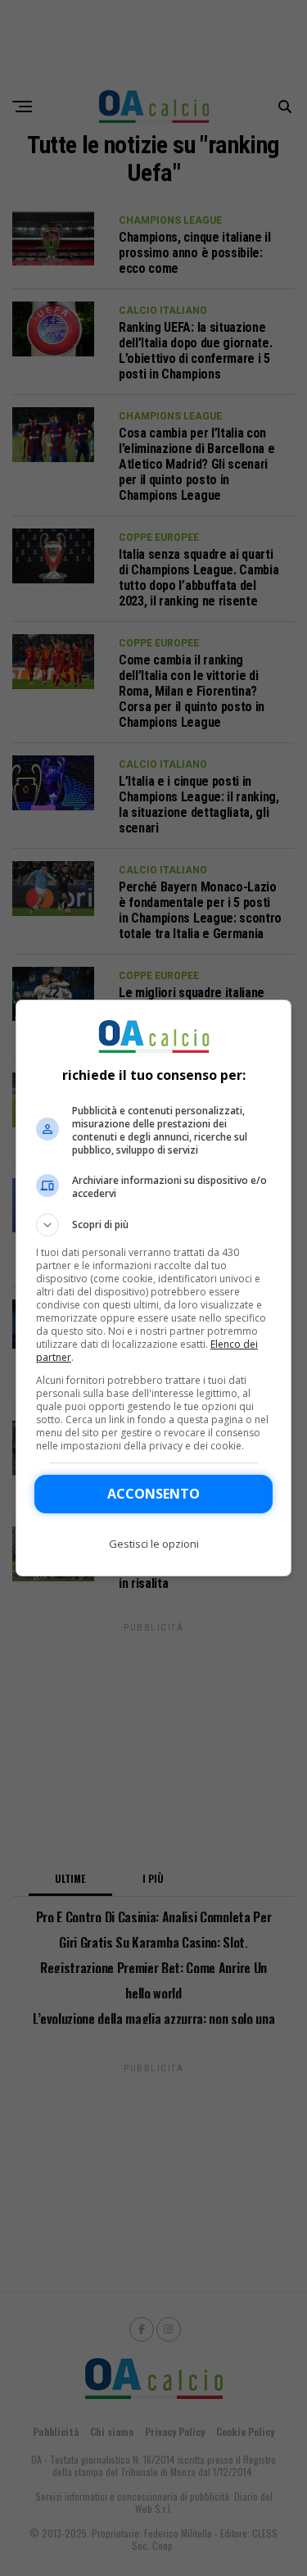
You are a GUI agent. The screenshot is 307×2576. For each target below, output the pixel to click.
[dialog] (154, 1288)
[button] (154, 1225)
